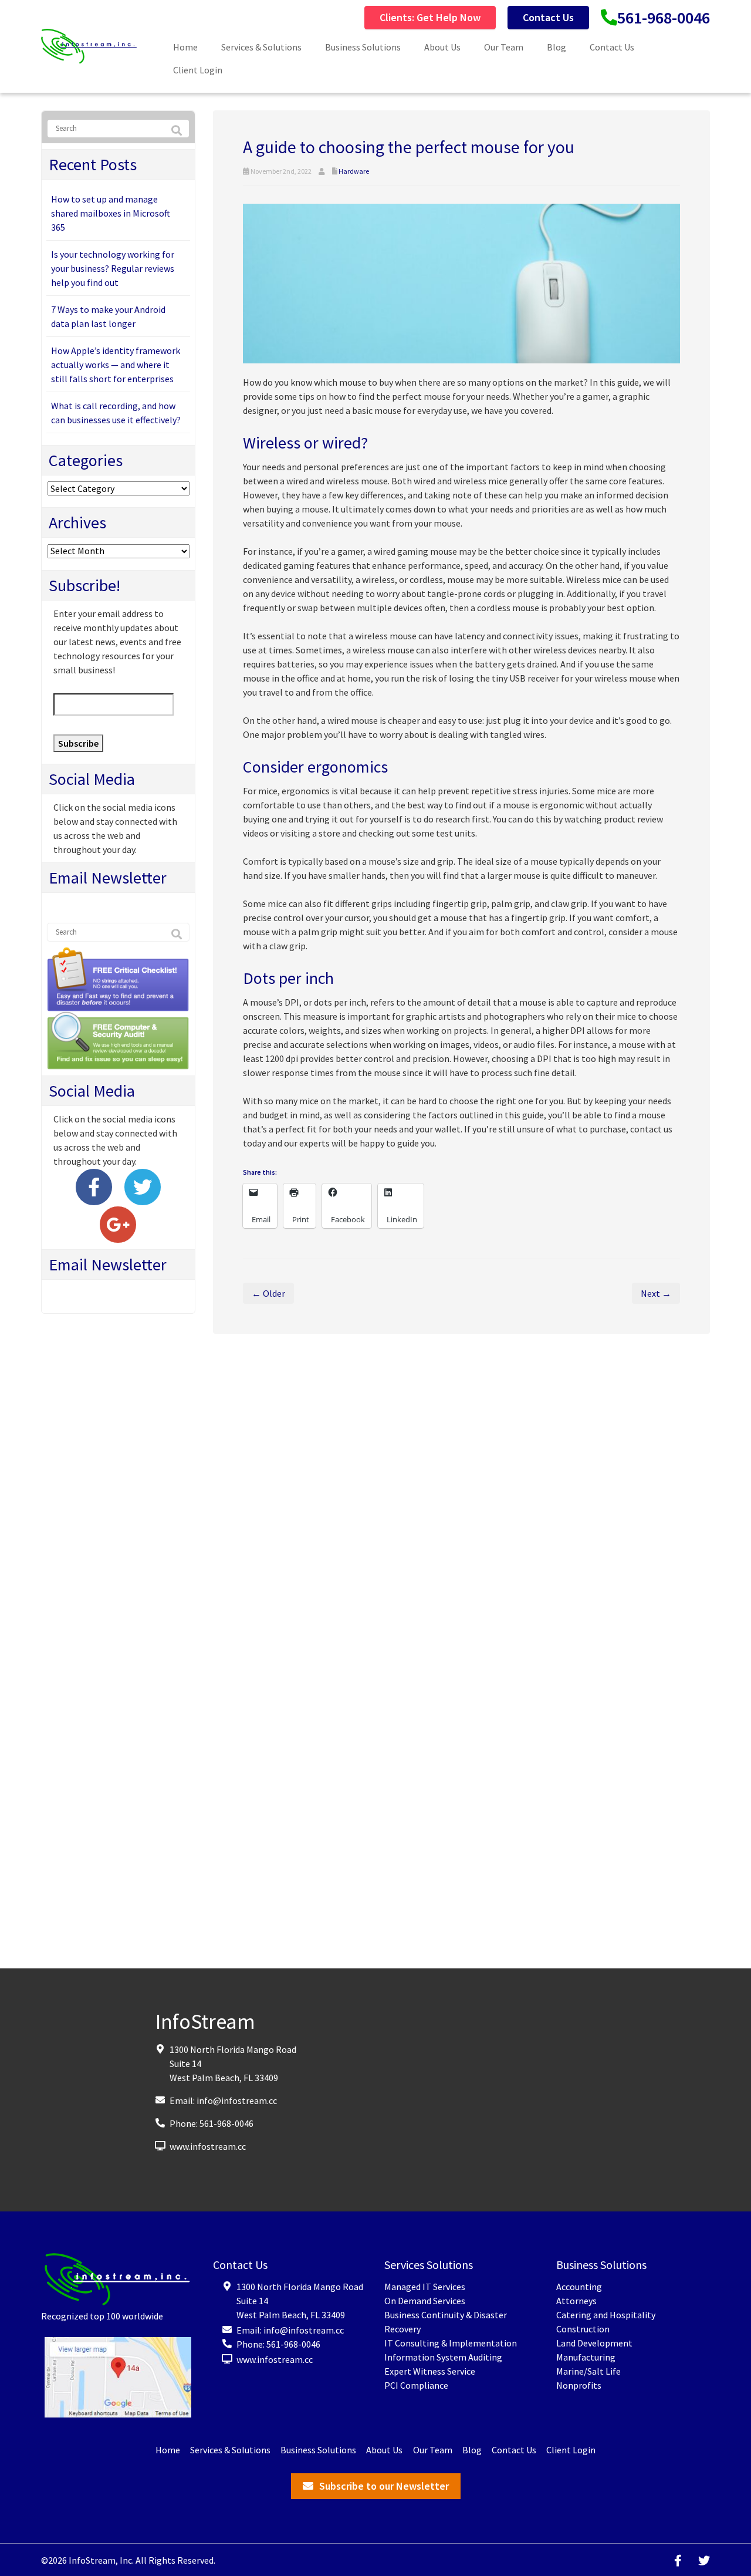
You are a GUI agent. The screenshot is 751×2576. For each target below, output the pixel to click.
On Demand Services (425, 2300)
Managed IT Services (425, 2286)
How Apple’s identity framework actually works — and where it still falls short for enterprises (116, 365)
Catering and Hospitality (606, 2314)
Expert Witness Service (430, 2371)
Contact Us (548, 17)
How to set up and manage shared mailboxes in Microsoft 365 (111, 213)
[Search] (177, 131)
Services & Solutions (261, 47)
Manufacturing (586, 2356)
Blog (557, 47)
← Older (268, 1293)
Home (185, 47)
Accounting (579, 2286)
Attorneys (576, 2300)
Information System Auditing (443, 2356)
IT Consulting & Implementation (451, 2342)
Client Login (198, 70)
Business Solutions (363, 47)
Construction (583, 2328)
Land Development (594, 2342)
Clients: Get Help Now (430, 17)
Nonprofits (579, 2385)
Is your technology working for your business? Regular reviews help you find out (113, 268)
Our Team (504, 47)
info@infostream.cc (237, 2100)
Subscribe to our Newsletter (384, 2485)
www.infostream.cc (208, 2146)
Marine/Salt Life (588, 2371)
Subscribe (78, 743)
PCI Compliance (416, 2385)
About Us (442, 47)
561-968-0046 (664, 18)
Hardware (354, 171)
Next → (656, 1293)
